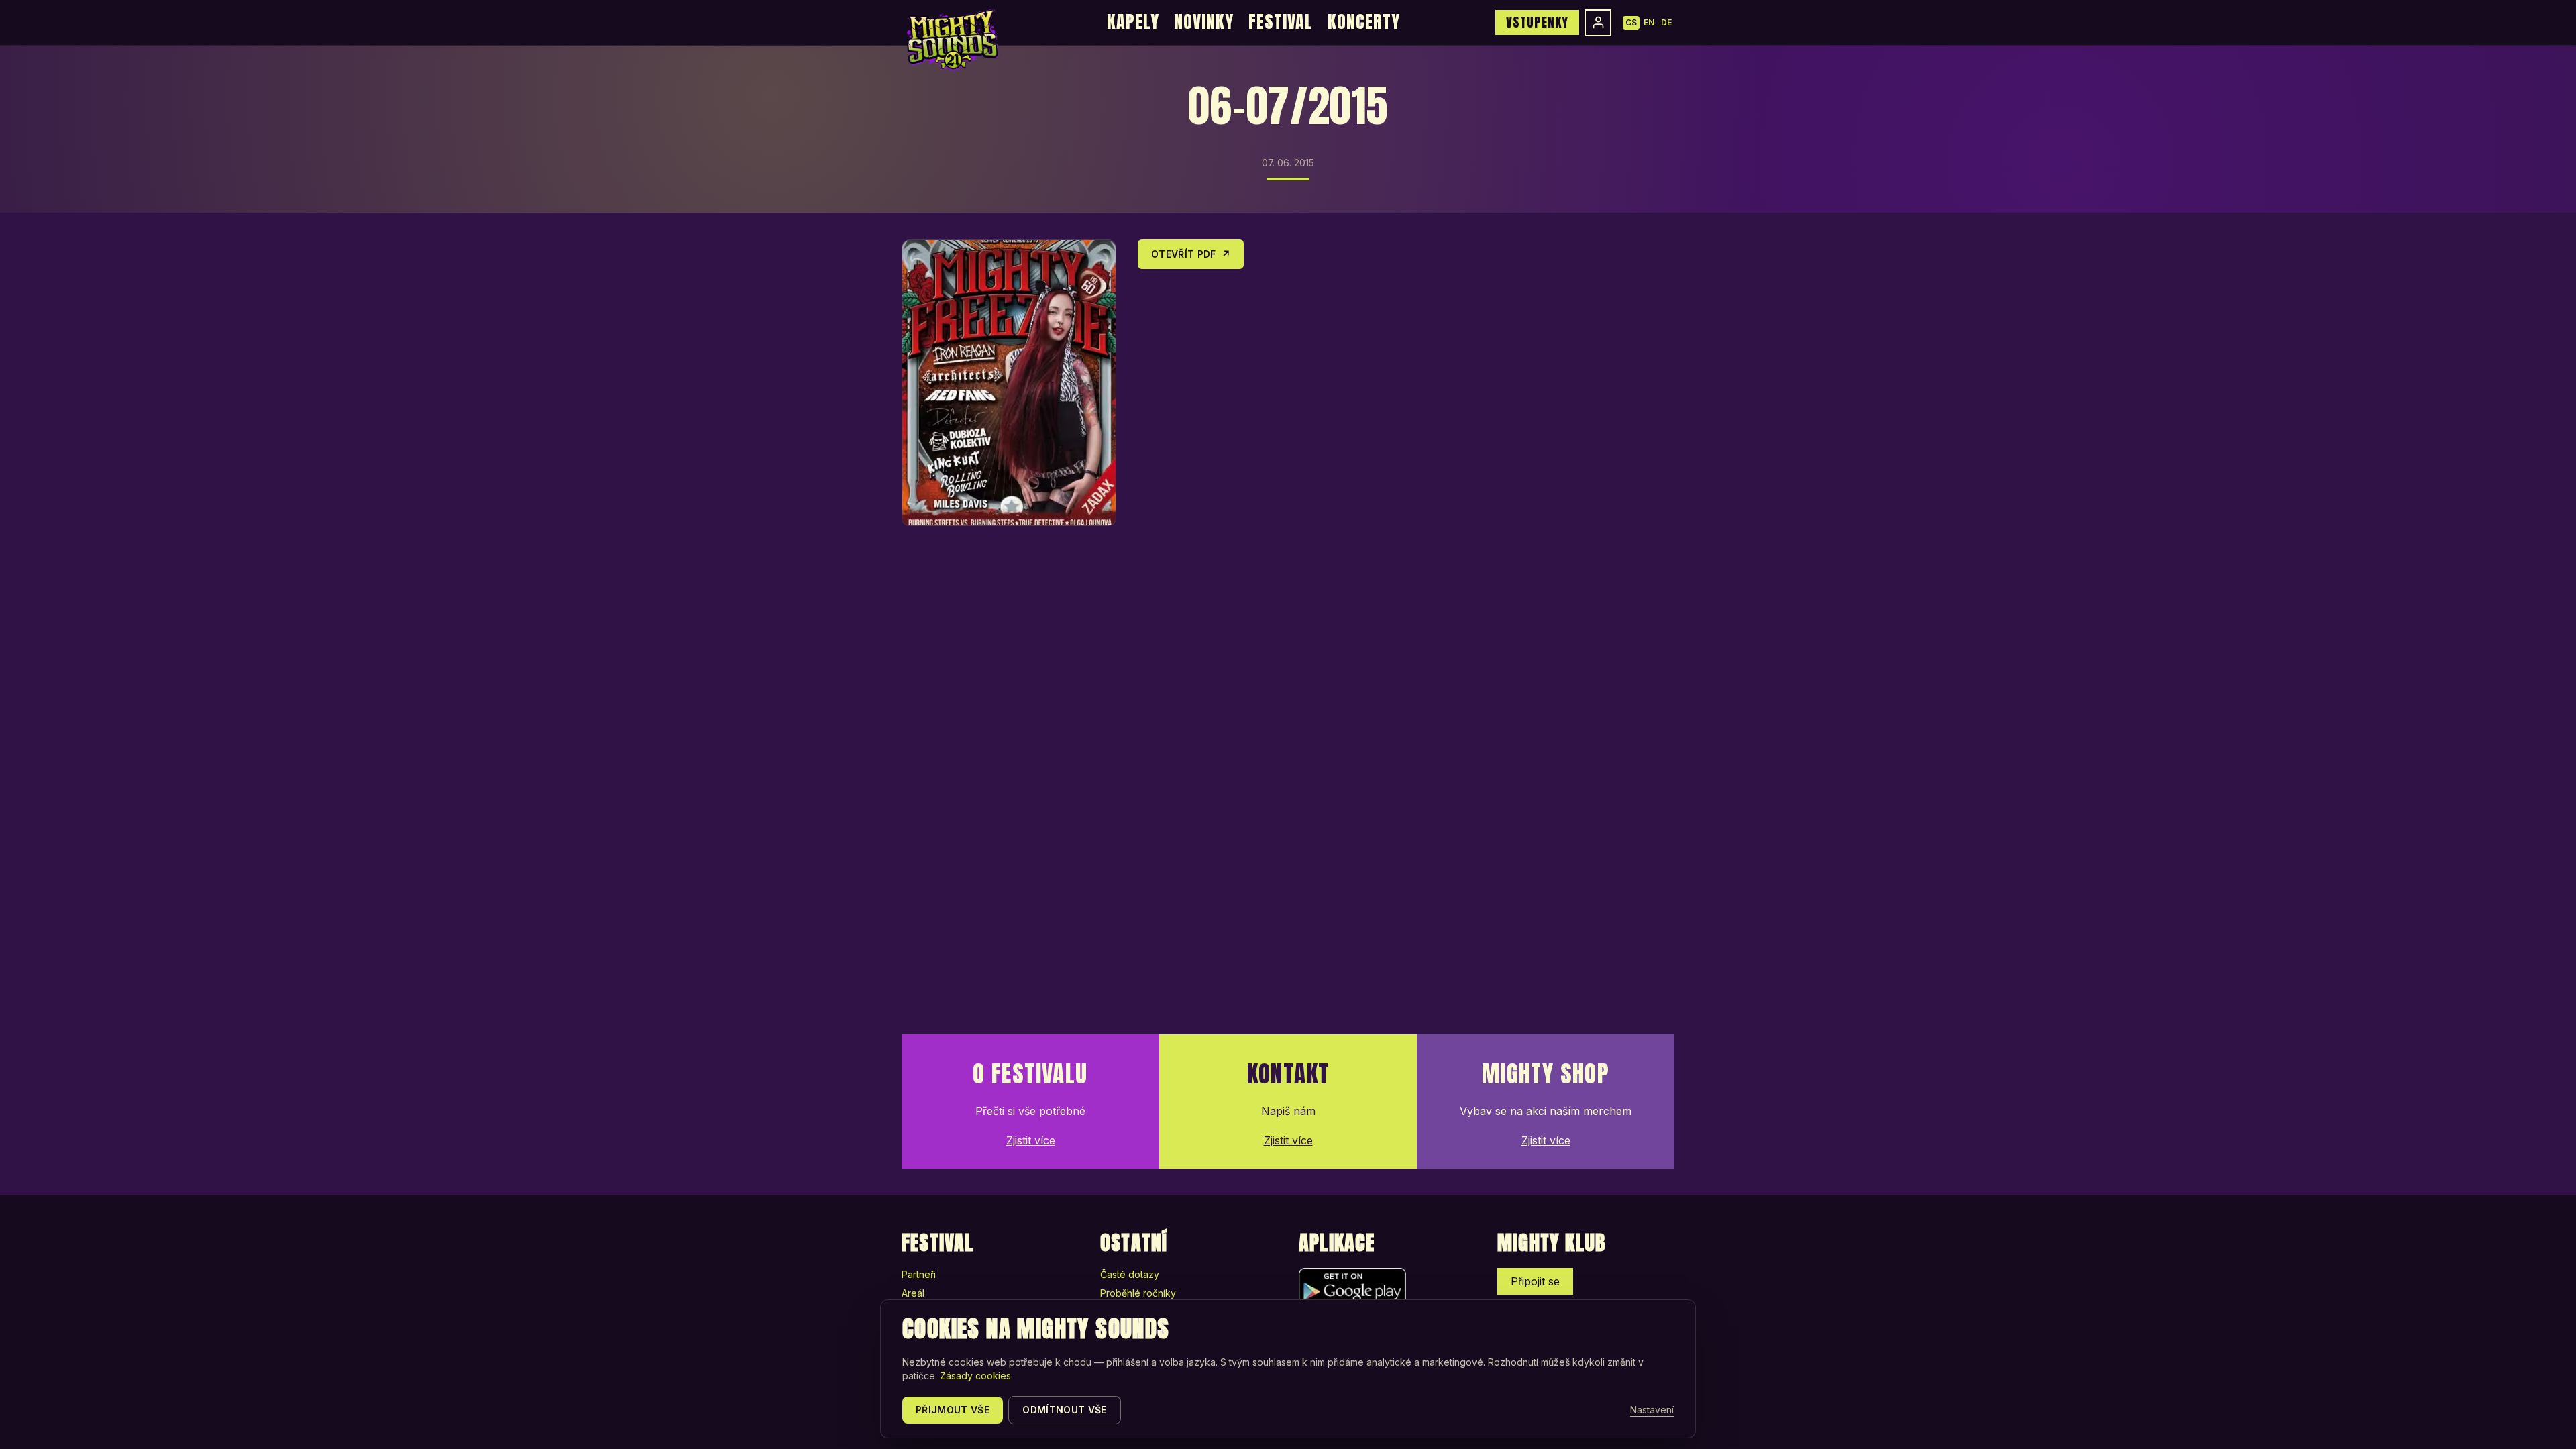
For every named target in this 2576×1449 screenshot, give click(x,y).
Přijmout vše (953, 1410)
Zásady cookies (975, 1376)
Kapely (1133, 21)
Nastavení (1652, 1410)
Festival (1281, 21)
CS (1631, 22)
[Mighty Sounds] (952, 40)
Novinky (1204, 21)
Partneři (919, 1274)
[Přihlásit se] (1598, 23)
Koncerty (1364, 21)
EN (1649, 22)
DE (1666, 22)
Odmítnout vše (1065, 1410)
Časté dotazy (1130, 1274)
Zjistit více (1031, 1140)
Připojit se (1535, 1281)
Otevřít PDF (1191, 254)
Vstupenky (1537, 22)
